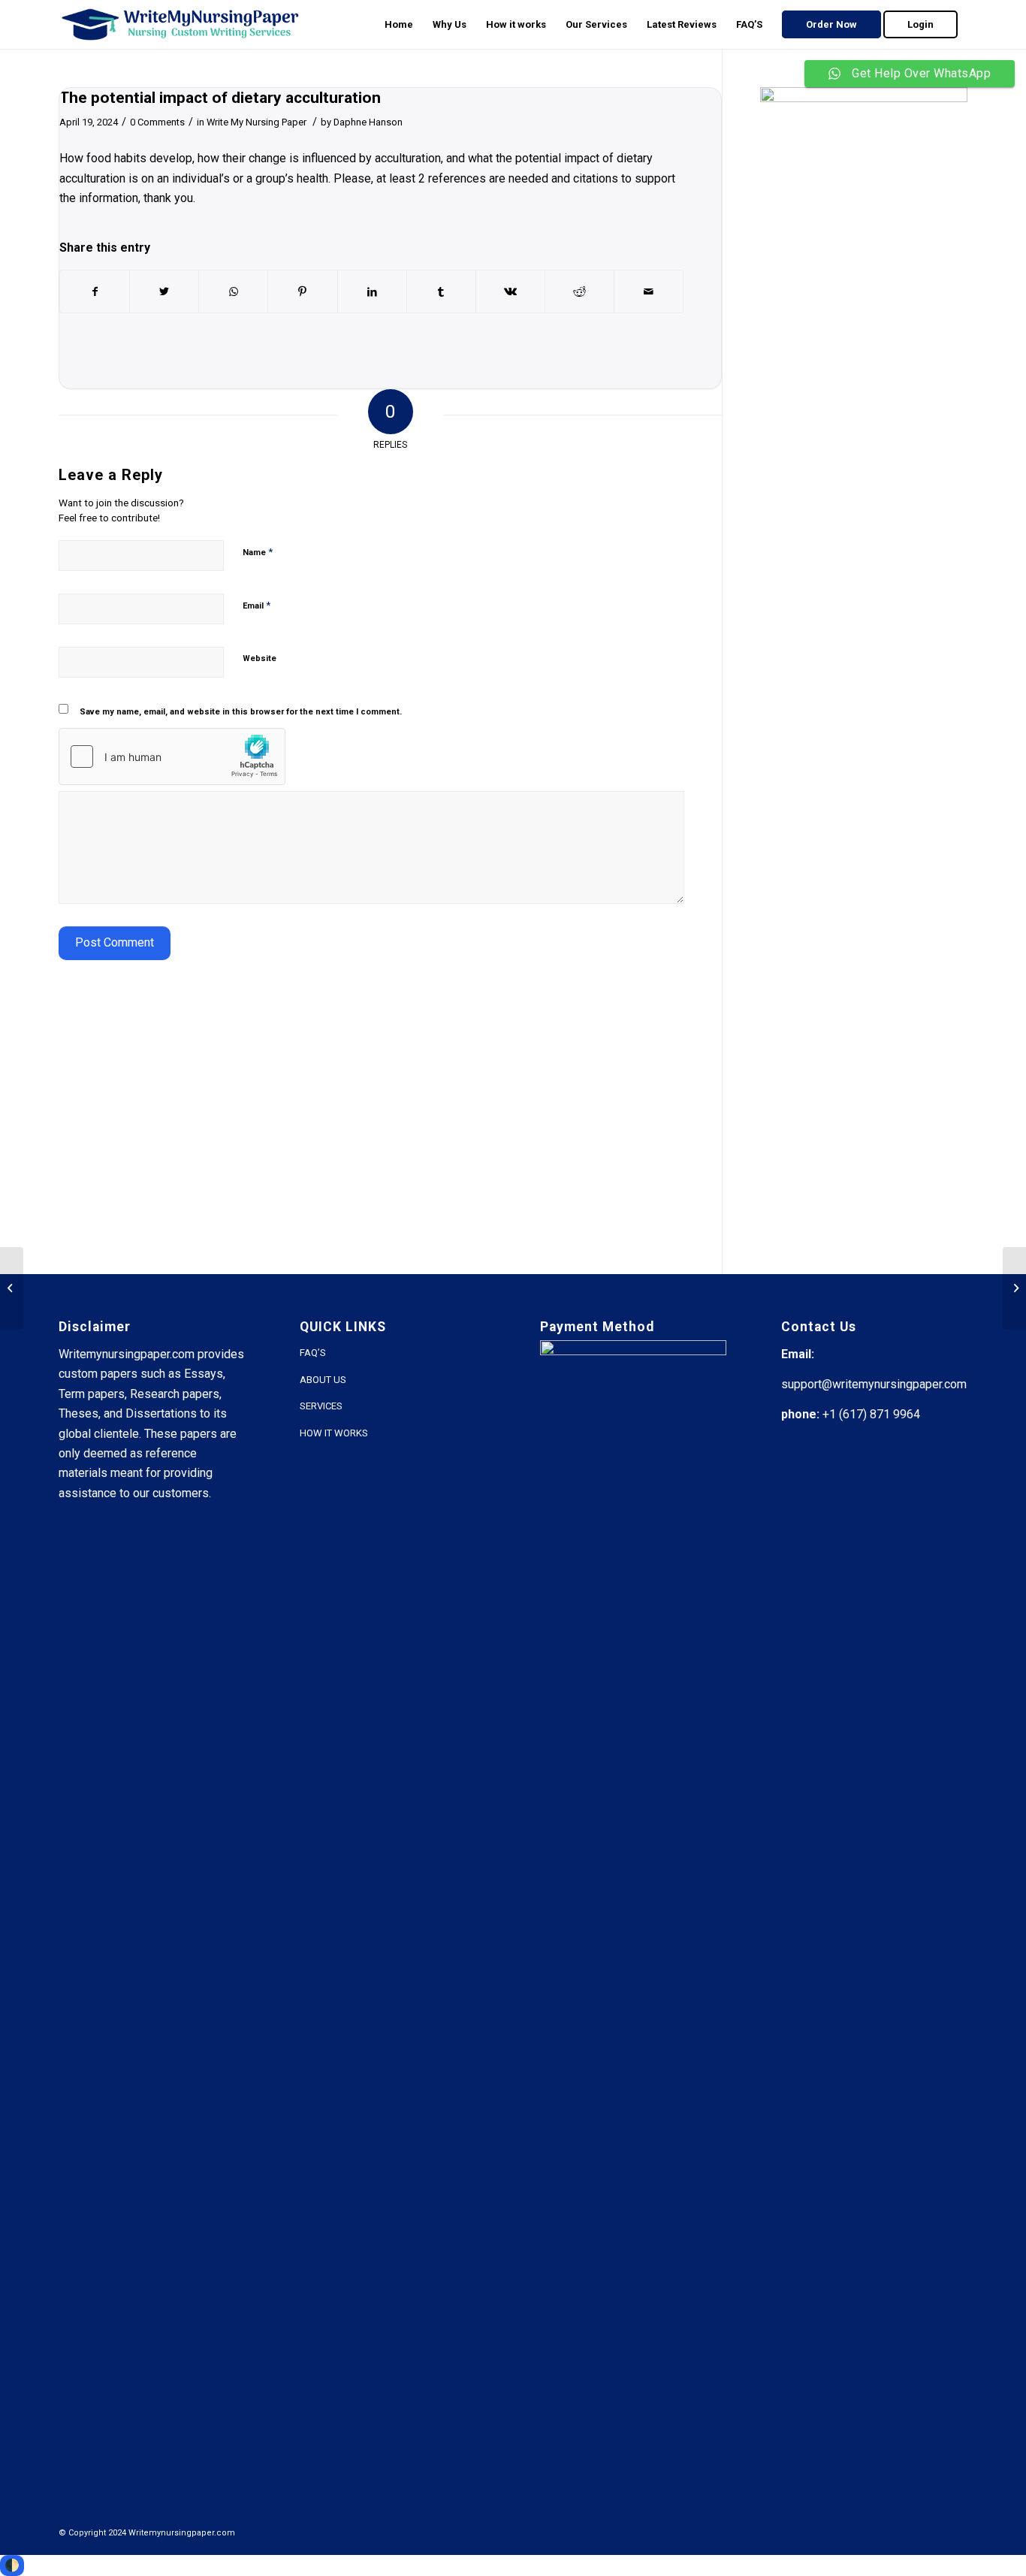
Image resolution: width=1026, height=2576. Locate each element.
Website (260, 658)
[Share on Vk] (510, 291)
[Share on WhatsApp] (233, 291)
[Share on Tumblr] (441, 291)
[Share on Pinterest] (302, 291)
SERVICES (321, 1406)
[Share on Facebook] (95, 291)
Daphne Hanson (368, 122)
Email (256, 605)
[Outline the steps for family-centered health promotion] (12, 1288)
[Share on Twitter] (164, 291)
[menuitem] (399, 24)
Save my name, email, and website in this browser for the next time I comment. (241, 712)
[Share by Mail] (649, 291)
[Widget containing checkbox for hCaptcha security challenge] (172, 756)
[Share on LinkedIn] (372, 291)
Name (258, 552)
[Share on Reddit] (579, 291)
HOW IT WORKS (334, 1433)
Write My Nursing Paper (256, 122)
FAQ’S (313, 1353)
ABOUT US (323, 1380)
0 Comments (157, 122)
